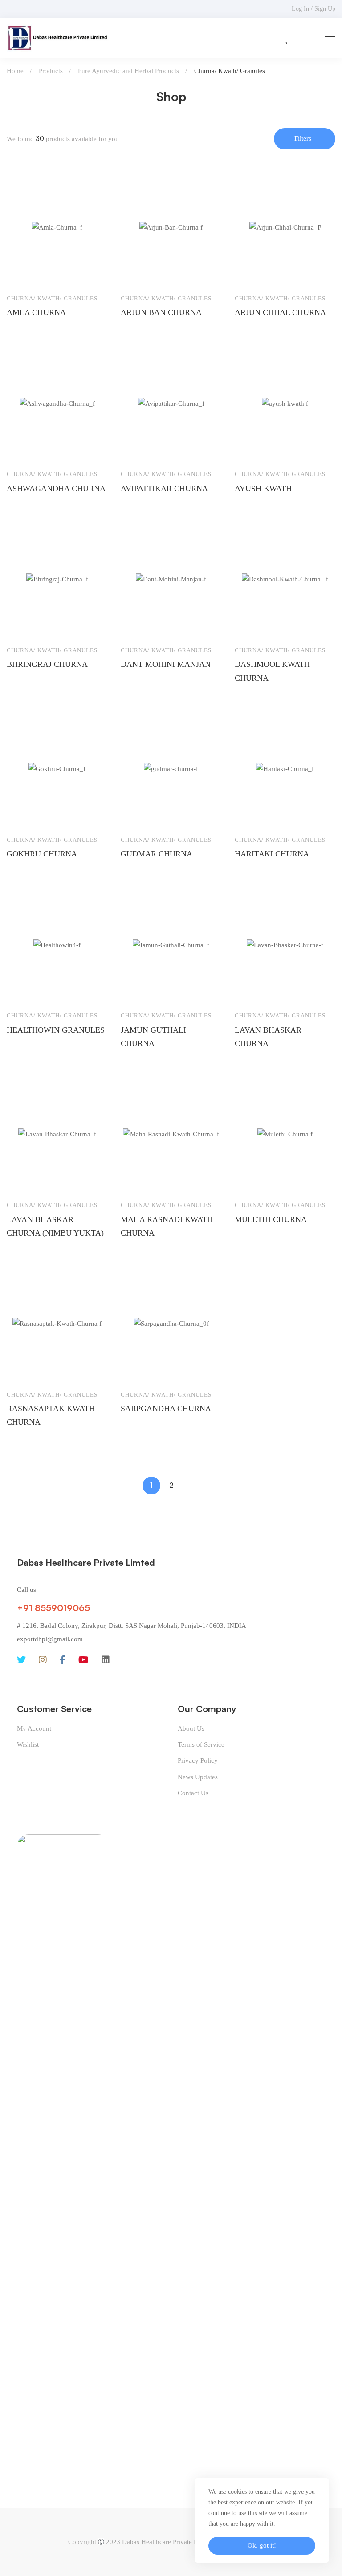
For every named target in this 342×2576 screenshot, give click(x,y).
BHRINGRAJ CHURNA (47, 664)
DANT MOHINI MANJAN (166, 664)
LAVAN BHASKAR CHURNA (268, 1037)
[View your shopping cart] (306, 38)
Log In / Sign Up (313, 9)
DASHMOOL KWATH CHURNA (272, 671)
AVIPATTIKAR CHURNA (164, 489)
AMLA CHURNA (36, 312)
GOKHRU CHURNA (42, 854)
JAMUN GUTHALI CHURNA (153, 1037)
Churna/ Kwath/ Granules (52, 298)
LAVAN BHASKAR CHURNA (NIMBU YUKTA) (55, 1226)
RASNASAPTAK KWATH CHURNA (51, 1415)
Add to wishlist (22, 274)
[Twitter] (21, 1660)
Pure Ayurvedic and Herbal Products (128, 71)
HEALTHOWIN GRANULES (56, 1030)
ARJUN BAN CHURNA (161, 312)
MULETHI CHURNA (271, 1219)
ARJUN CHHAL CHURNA (280, 312)
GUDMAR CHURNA (157, 854)
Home (15, 71)
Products (51, 71)
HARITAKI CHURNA (272, 854)
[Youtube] (83, 1660)
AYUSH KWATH (263, 489)
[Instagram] (43, 1660)
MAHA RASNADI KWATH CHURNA (167, 1226)
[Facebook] (63, 1660)
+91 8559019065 (53, 1608)
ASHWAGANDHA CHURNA (56, 489)
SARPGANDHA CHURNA (166, 1409)
